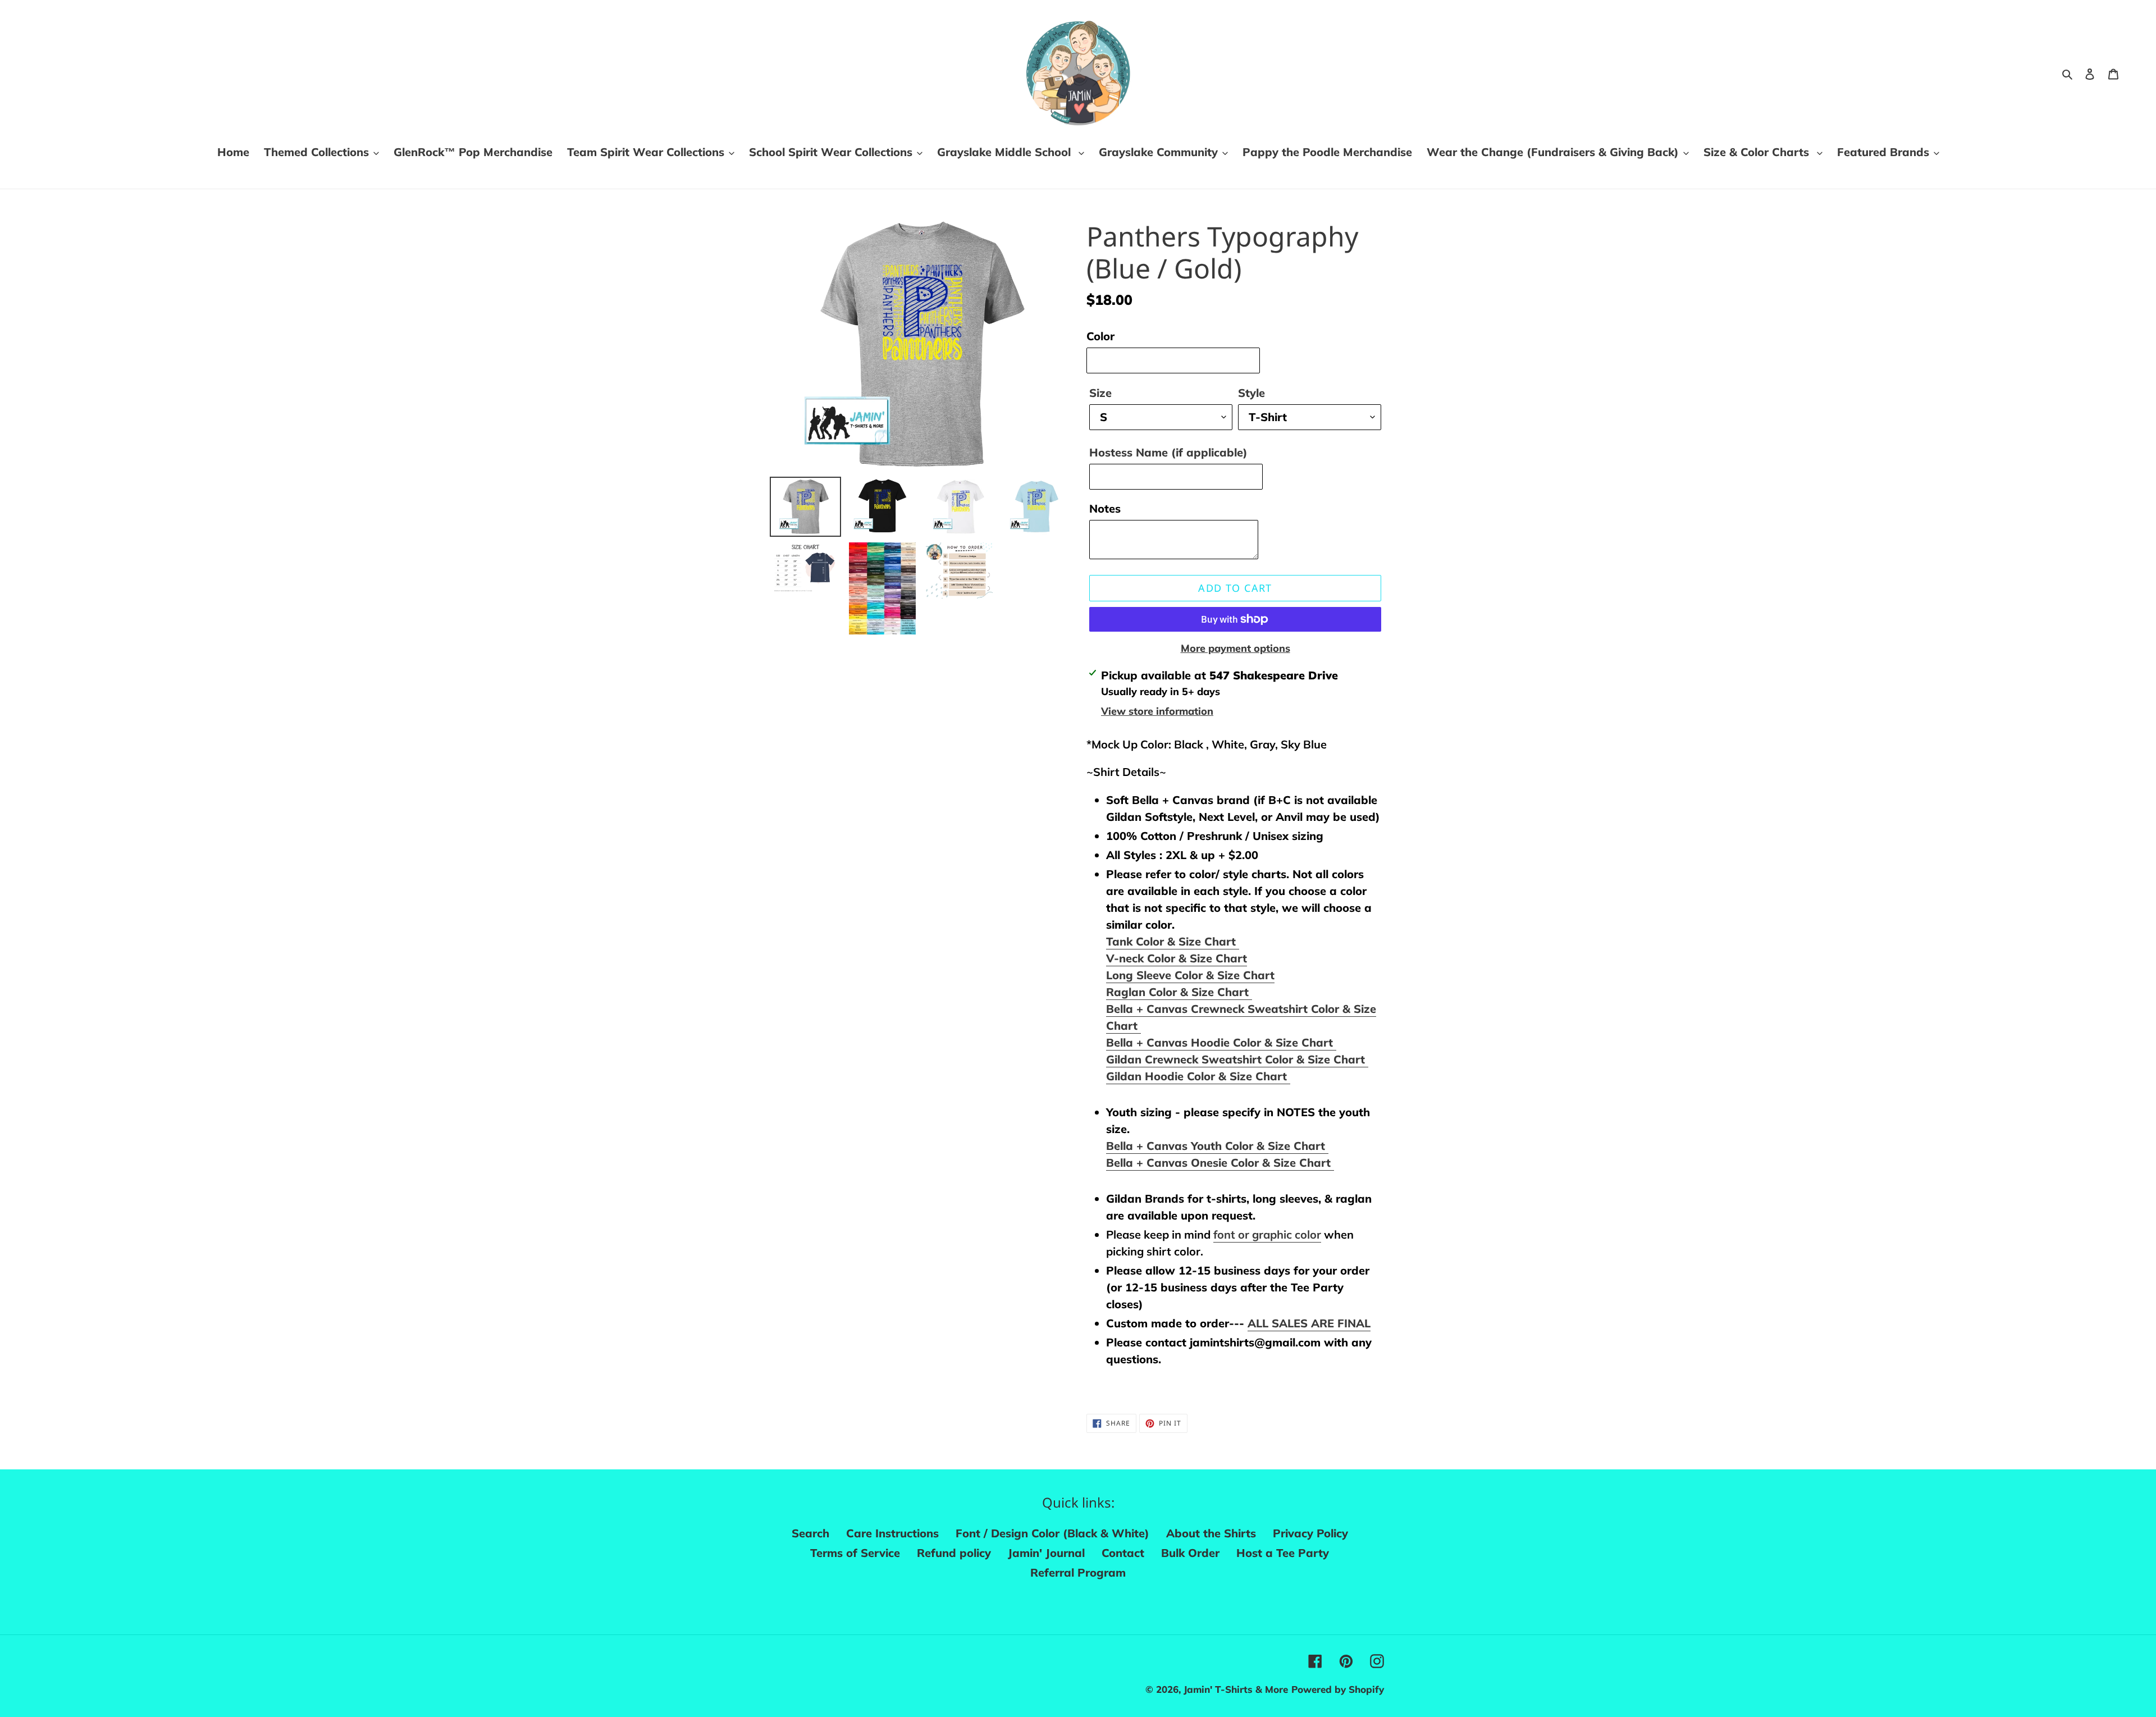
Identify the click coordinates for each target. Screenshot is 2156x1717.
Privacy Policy (1310, 1533)
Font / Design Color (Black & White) (1052, 1533)
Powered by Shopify (1338, 1689)
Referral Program (1078, 1572)
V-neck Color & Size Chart (1177, 958)
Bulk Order (1190, 1553)
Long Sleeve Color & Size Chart (1190, 975)
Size (1100, 393)
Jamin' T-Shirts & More (1236, 1689)
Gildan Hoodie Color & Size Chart (1198, 1076)
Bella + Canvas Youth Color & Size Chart (1217, 1146)
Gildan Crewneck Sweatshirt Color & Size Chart (1237, 1059)
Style (1251, 393)
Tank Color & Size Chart (1173, 941)
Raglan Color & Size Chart (1179, 992)
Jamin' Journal (1046, 1553)
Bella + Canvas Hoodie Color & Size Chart (1221, 1042)
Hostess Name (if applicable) (1168, 452)
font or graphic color (1267, 1234)
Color (1100, 336)
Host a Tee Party (1283, 1553)
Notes (1105, 508)
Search (810, 1533)
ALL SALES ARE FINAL (1309, 1323)
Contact (1123, 1553)
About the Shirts (1211, 1533)
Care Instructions (892, 1533)
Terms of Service (855, 1553)
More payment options (1235, 648)
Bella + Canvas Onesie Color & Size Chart (1220, 1163)
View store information (1157, 711)
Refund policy (954, 1553)
